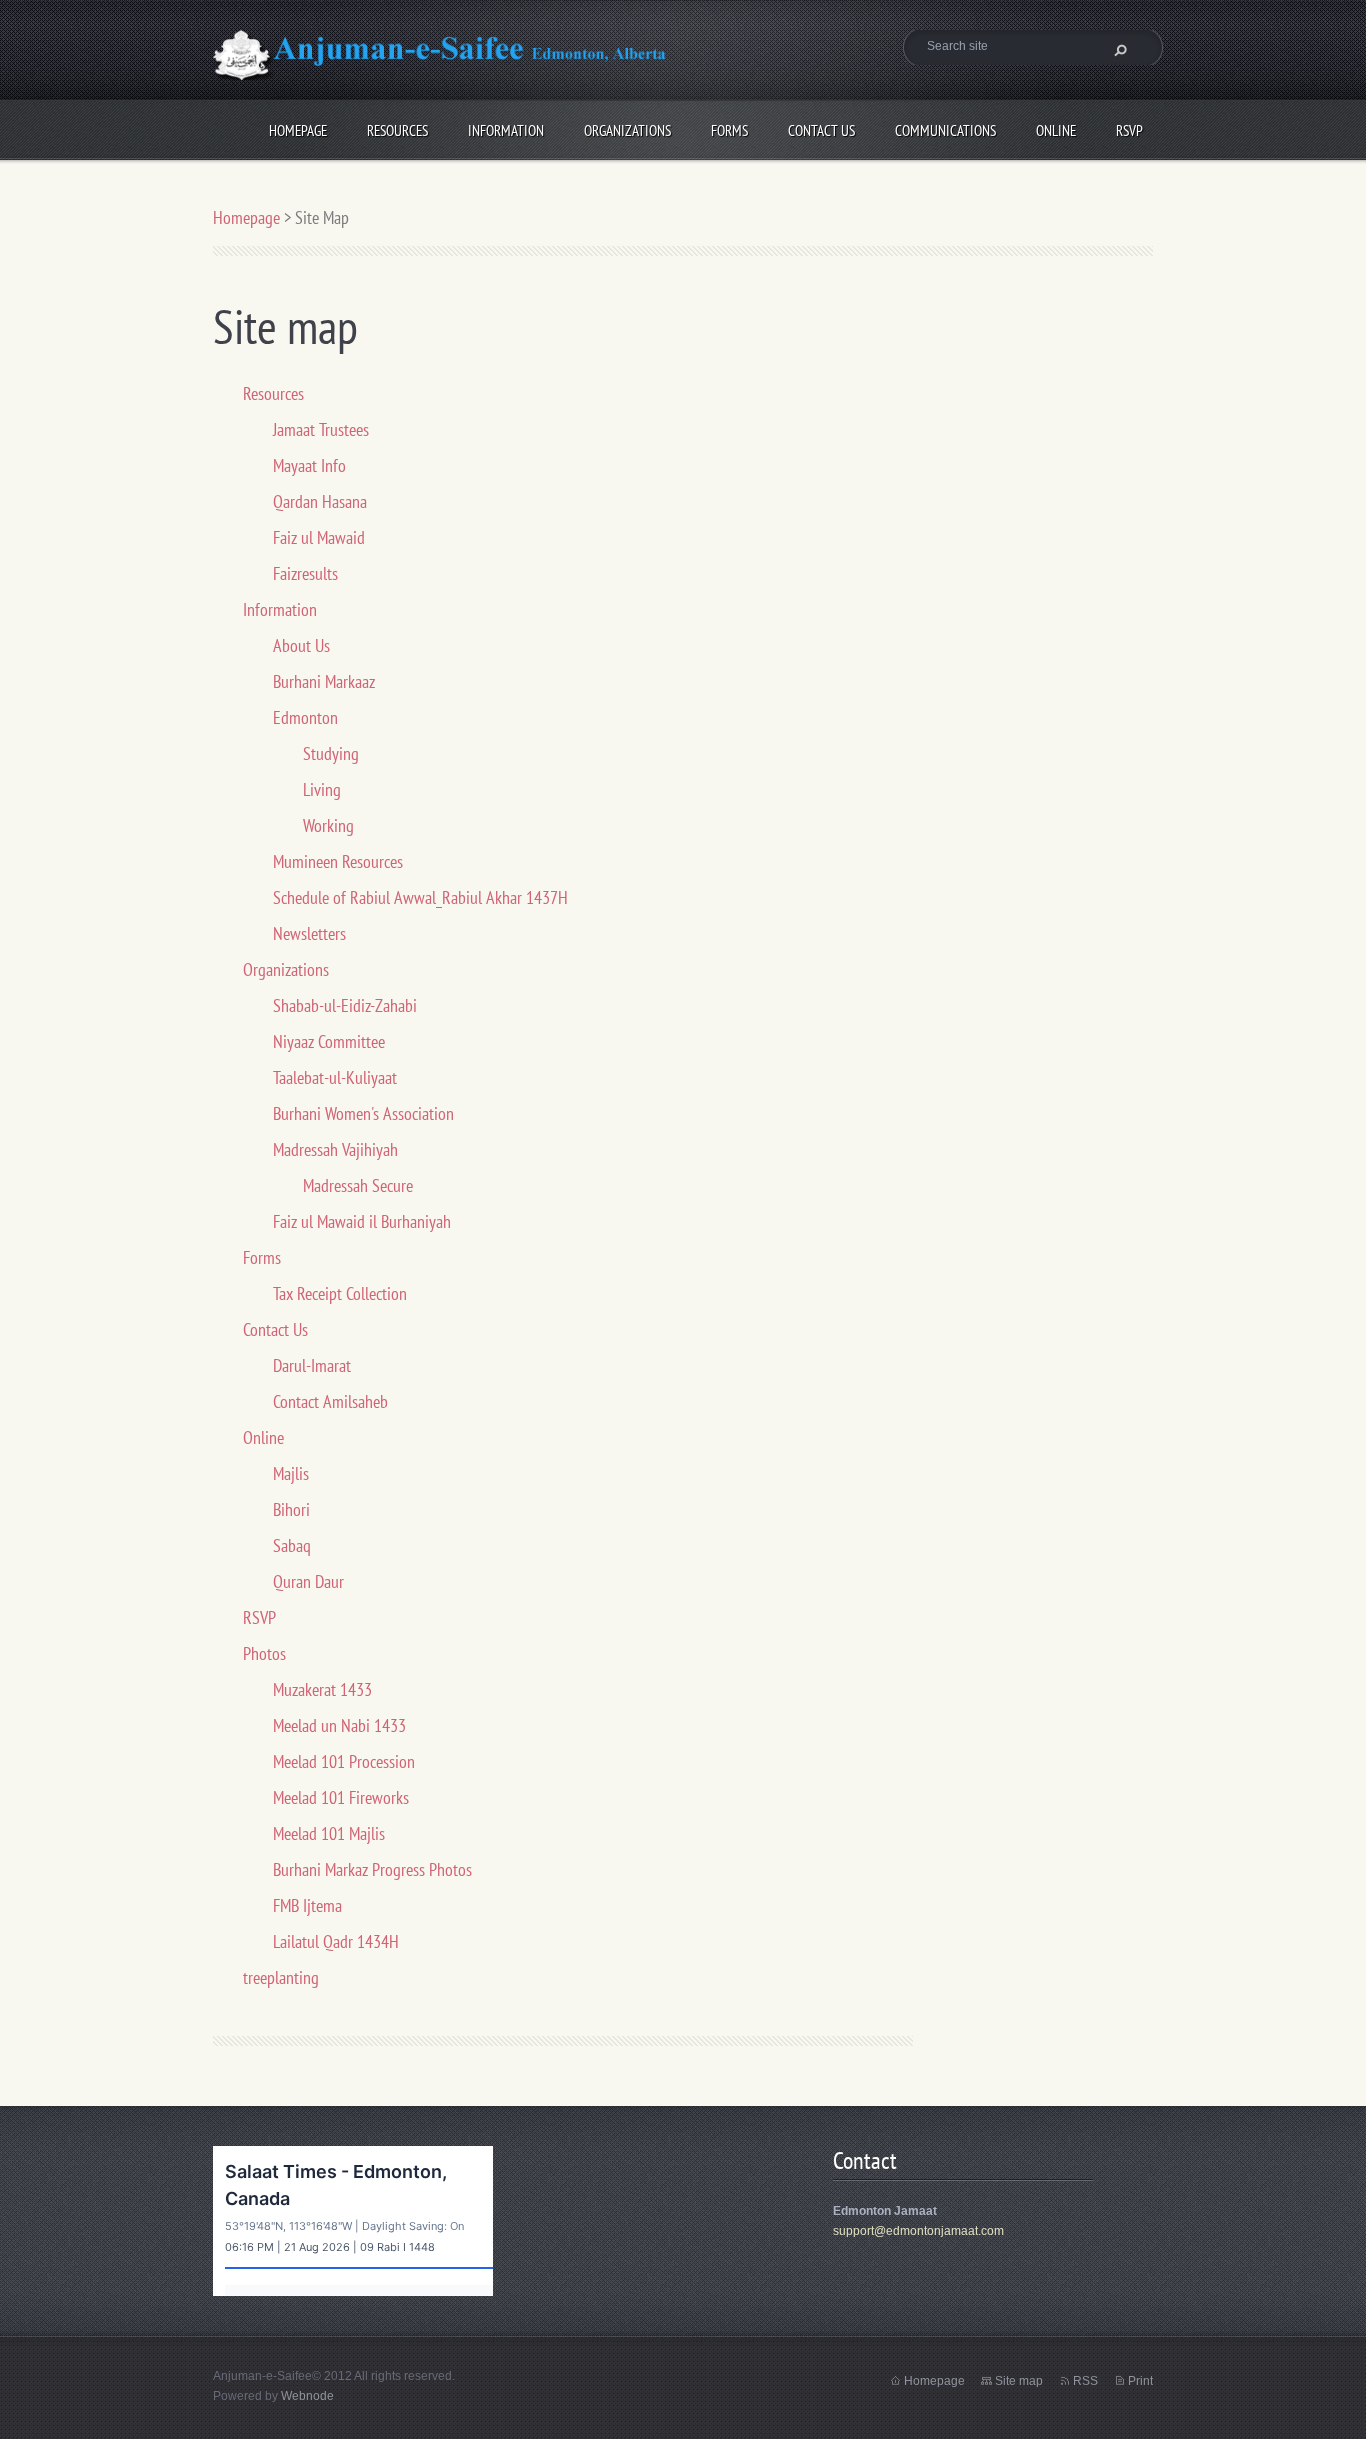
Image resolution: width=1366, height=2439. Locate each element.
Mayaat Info (309, 465)
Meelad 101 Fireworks (341, 1797)
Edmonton (305, 717)
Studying (331, 753)
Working (328, 825)
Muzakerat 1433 (322, 1689)
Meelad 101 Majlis (329, 1833)
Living (322, 789)
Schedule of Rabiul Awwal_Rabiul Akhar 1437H (420, 897)
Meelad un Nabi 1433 (339, 1725)
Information (506, 127)
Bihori (291, 1509)
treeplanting (281, 1977)
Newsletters (309, 933)
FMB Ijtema (307, 1905)
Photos (264, 1653)
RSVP (1129, 127)
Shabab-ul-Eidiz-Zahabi (345, 1005)
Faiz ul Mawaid (319, 537)
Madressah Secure (358, 1185)
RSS (1085, 2381)
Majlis (291, 1473)
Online (1056, 127)
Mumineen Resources (338, 861)
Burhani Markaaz (324, 681)
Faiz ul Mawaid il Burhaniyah (362, 1221)
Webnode (307, 2396)
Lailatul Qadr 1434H (336, 1941)
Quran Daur (308, 1581)
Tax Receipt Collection (340, 1293)
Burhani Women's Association (363, 1113)
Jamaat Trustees (321, 429)
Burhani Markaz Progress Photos (372, 1869)
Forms (729, 127)
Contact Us (821, 127)
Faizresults (305, 573)
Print (1140, 2381)
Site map (1019, 2381)
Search (1118, 50)
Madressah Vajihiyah (335, 1149)
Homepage (298, 127)
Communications (945, 127)
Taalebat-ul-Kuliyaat (335, 1077)
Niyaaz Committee (329, 1041)
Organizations (627, 127)
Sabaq (292, 1545)
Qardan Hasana (320, 501)
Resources (397, 127)
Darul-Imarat (312, 1365)
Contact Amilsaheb (330, 1401)
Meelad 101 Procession (344, 1761)
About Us (301, 645)
